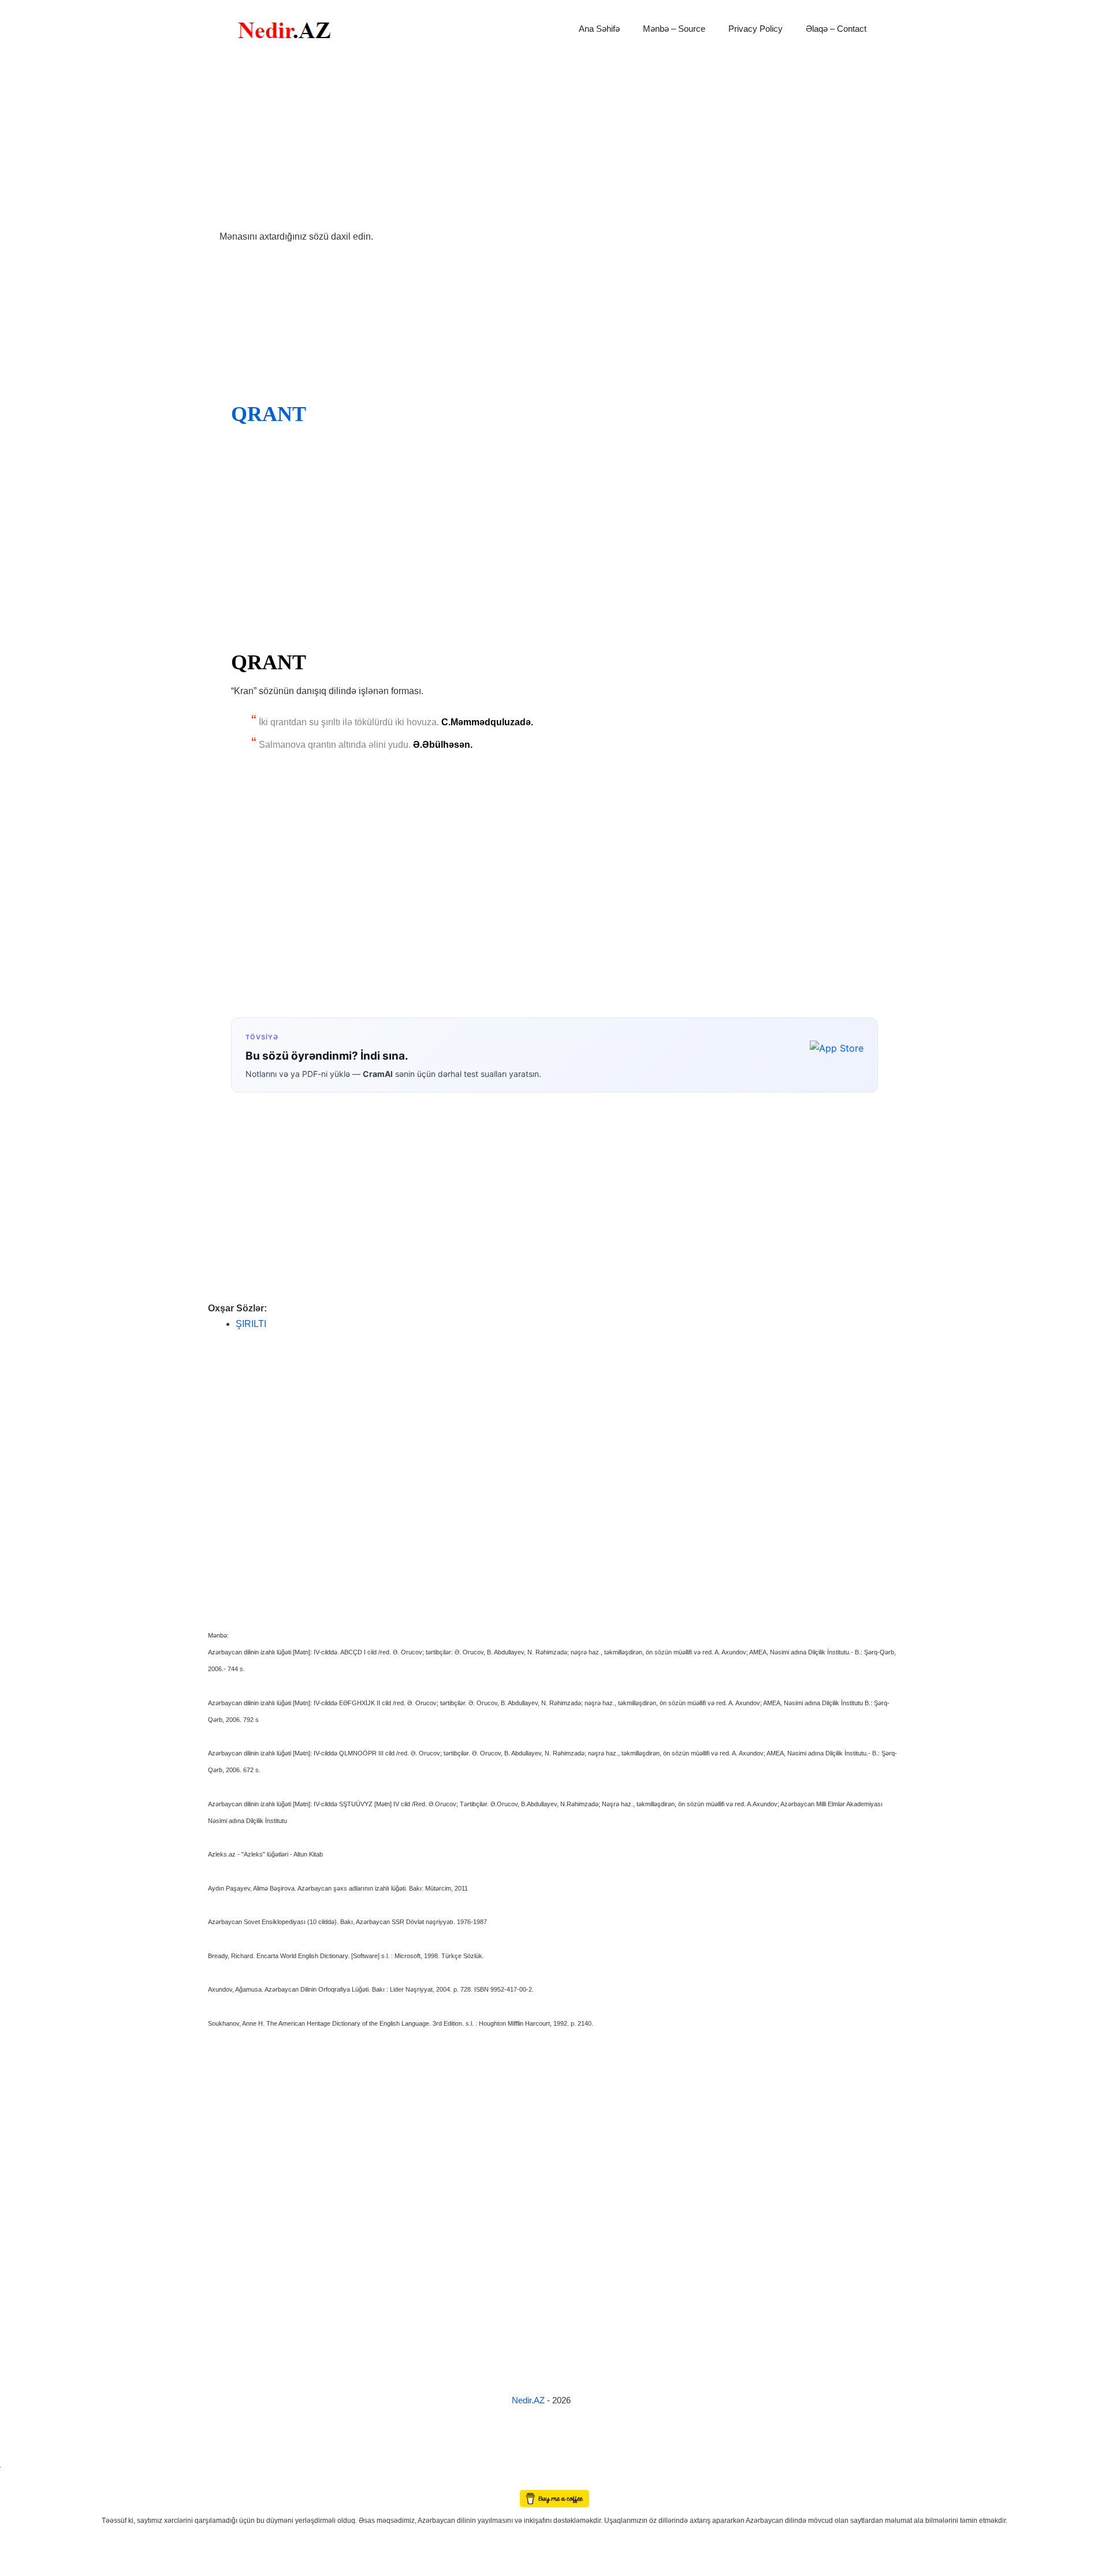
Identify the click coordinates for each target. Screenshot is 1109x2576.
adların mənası (20, 2482)
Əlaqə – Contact (836, 29)
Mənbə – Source (674, 29)
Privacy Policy (756, 29)
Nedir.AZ (529, 2400)
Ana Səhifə (599, 29)
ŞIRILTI (251, 1324)
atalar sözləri (20, 2465)
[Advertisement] (554, 143)
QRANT (268, 414)
